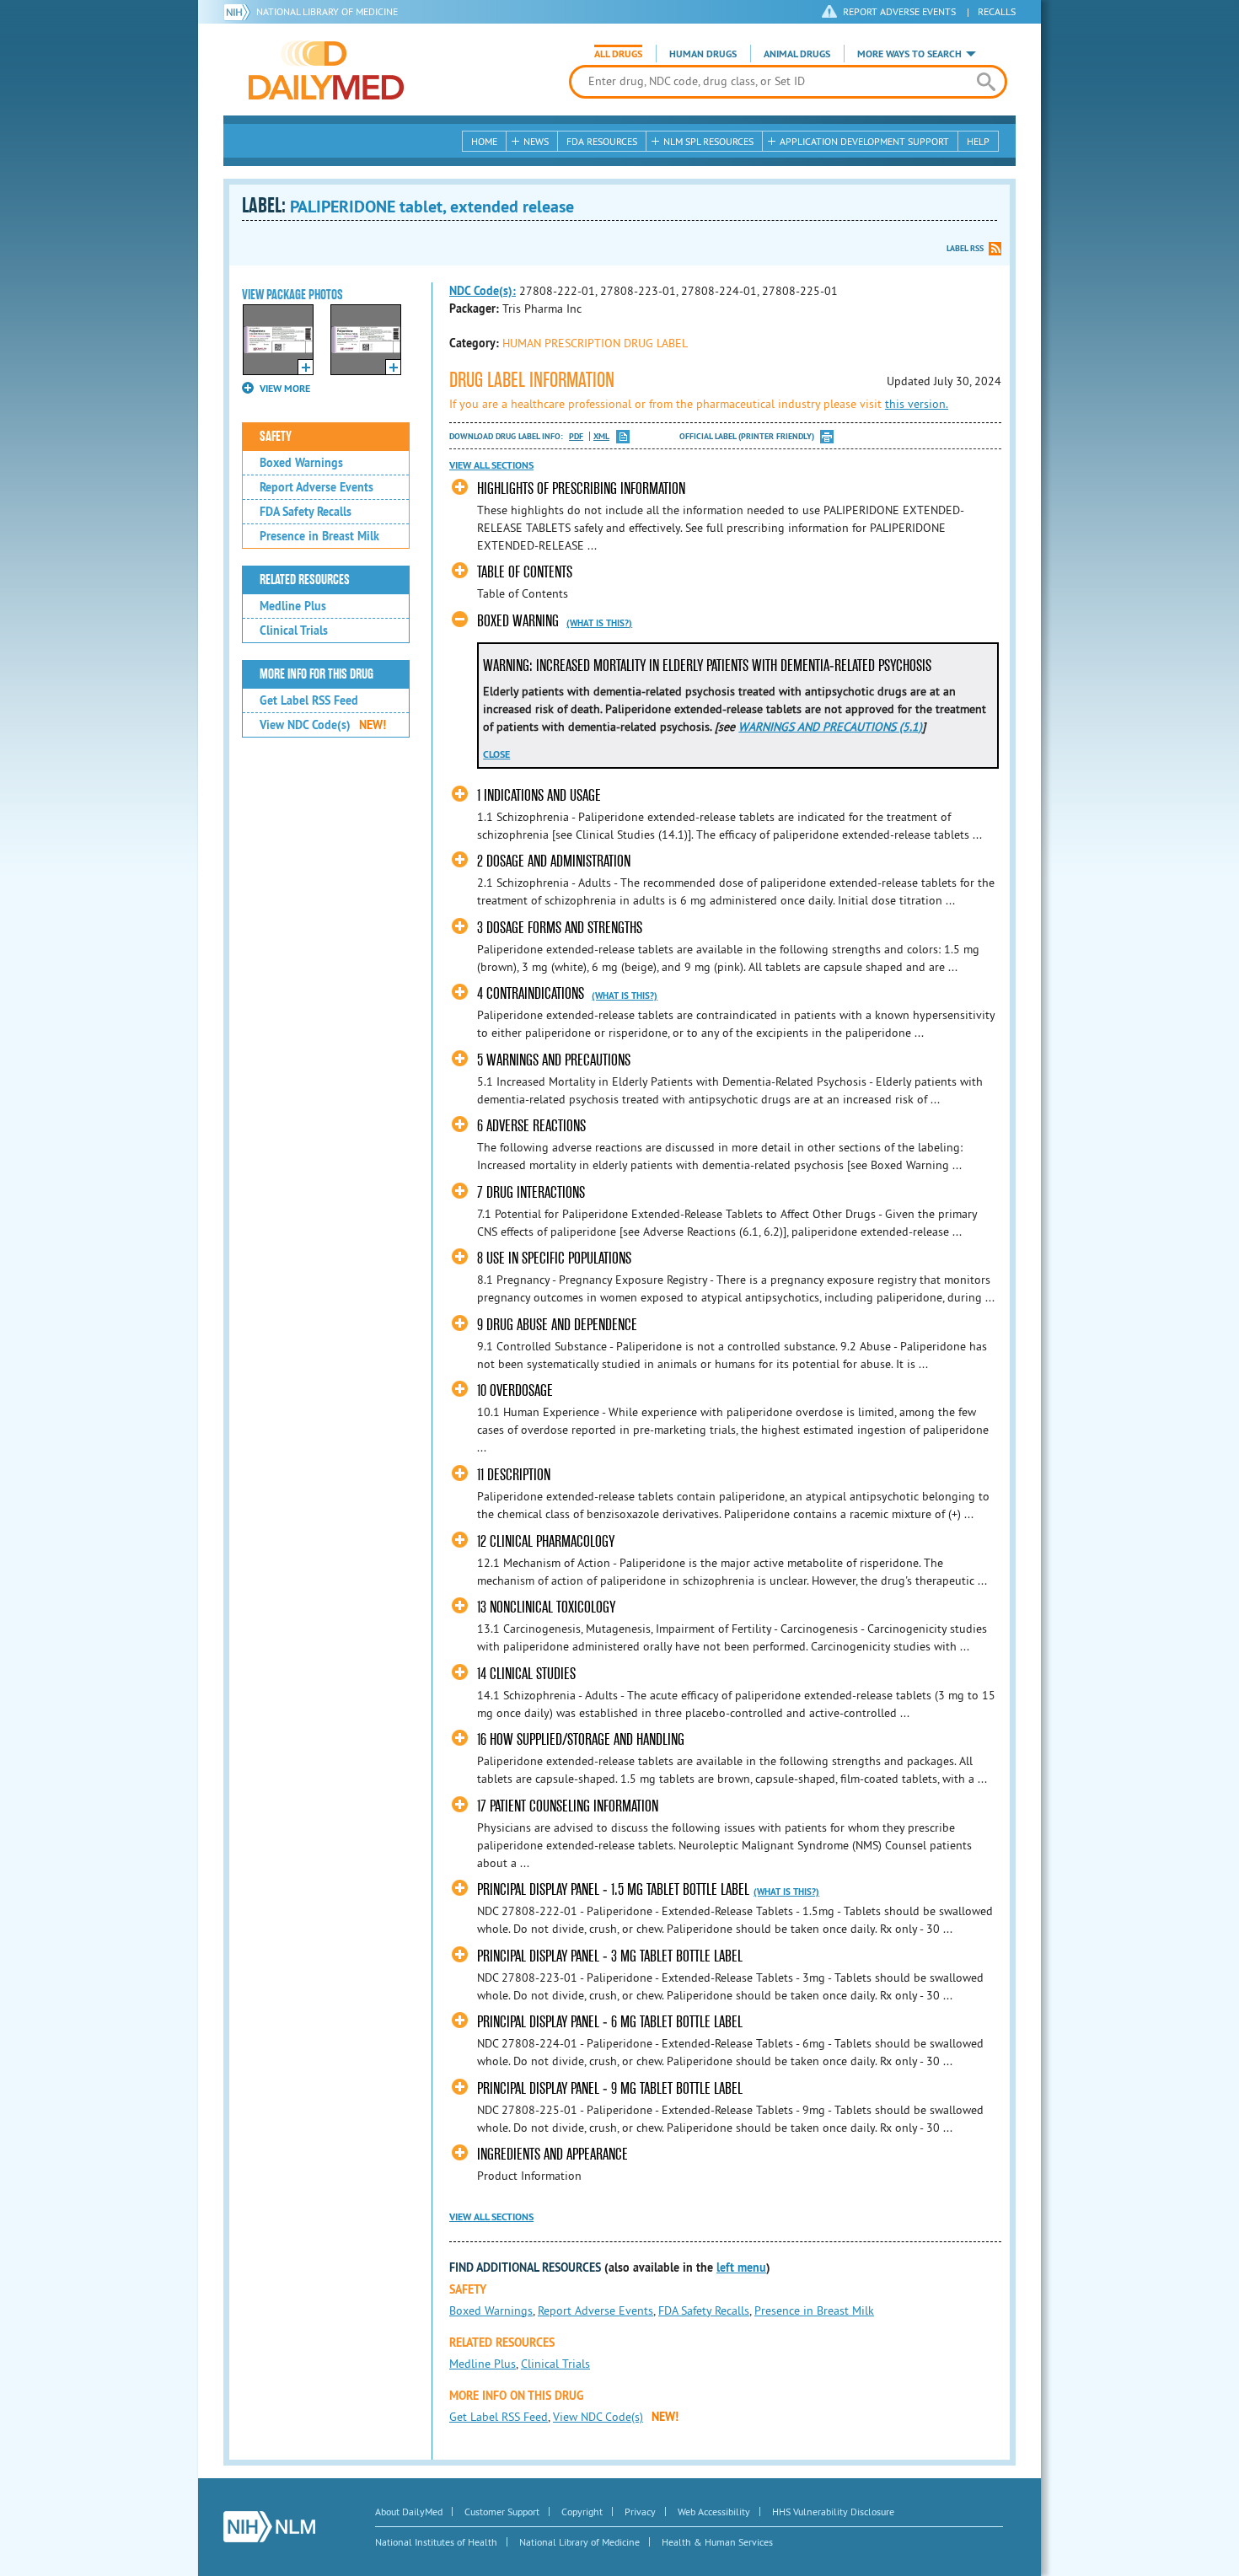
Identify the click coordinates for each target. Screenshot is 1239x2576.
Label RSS (965, 248)
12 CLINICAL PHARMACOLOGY (546, 1541)
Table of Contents (525, 572)
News (536, 141)
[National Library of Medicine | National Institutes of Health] (269, 2527)
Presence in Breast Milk (319, 536)
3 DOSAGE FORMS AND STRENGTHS (560, 928)
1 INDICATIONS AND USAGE (539, 795)
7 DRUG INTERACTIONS (531, 1192)
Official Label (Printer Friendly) (747, 436)
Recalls (997, 11)
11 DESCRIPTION (514, 1475)
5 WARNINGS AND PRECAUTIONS (554, 1060)
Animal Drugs (797, 54)
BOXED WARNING (518, 621)
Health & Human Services (717, 2542)
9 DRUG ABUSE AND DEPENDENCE (557, 1325)
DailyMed (326, 70)
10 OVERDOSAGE (515, 1390)
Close (496, 754)
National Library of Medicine (327, 11)
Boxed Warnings (301, 463)
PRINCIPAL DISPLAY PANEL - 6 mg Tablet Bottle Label (610, 2022)
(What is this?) (599, 623)
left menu (741, 2267)
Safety (276, 437)
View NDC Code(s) (323, 725)
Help (978, 141)
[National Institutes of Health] (240, 12)
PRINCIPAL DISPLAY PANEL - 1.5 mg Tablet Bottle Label (613, 1889)
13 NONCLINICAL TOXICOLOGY (546, 1607)
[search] (986, 82)
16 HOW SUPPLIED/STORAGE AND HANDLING (581, 1739)
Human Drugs (703, 54)
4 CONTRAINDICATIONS (532, 993)
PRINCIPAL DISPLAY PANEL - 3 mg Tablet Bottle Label (610, 1956)
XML (601, 436)
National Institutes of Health (436, 2542)
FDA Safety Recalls (306, 512)
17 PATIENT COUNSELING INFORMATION (568, 1806)
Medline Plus (293, 606)
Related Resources (305, 580)
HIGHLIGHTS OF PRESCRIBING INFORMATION (581, 488)
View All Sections (491, 465)
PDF (576, 436)
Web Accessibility (714, 2512)
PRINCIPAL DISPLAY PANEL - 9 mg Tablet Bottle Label (610, 2088)
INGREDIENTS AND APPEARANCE (552, 2154)
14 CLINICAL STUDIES (526, 1674)
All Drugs (618, 54)
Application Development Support (864, 141)
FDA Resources (602, 141)
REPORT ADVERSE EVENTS (899, 11)
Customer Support (502, 2512)
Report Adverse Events (316, 487)
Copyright (582, 2512)
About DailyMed (409, 2512)
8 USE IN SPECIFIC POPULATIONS (554, 1258)
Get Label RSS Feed (309, 700)
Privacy (640, 2512)
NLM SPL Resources (708, 141)
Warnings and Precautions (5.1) (830, 727)
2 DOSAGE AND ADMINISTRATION (554, 861)
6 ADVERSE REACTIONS (531, 1126)
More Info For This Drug (316, 674)
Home (484, 141)
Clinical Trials (294, 631)
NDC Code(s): (483, 291)
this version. (917, 404)
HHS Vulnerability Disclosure (833, 2512)
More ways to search (909, 54)
